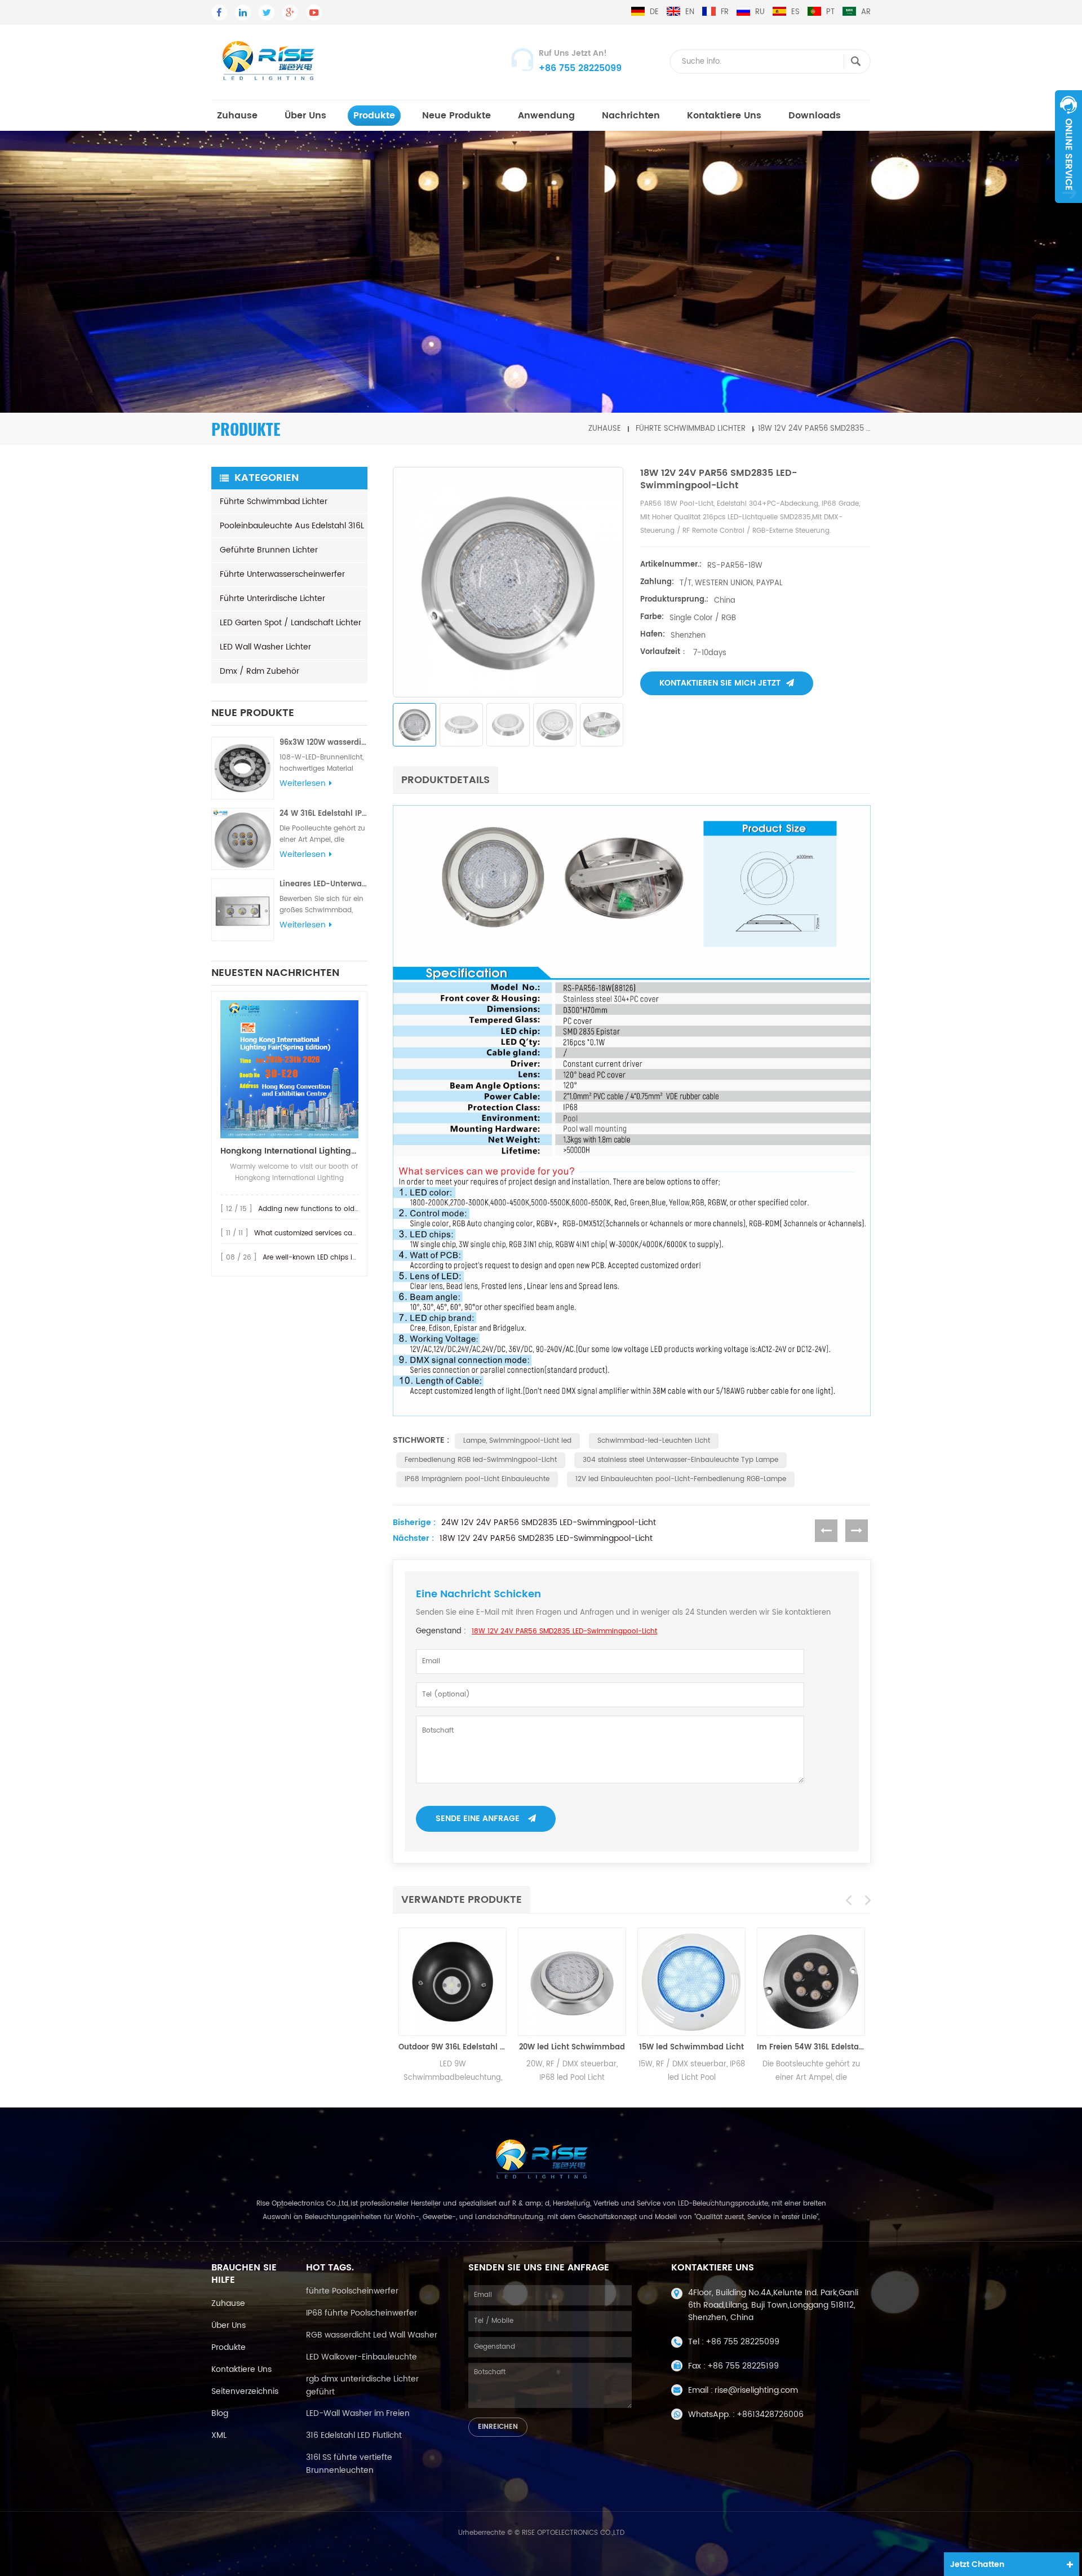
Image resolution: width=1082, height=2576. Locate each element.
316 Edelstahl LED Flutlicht (354, 2435)
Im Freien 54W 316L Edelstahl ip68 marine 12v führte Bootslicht (804, 2047)
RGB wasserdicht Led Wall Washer (372, 2335)
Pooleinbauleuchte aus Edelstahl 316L (292, 526)
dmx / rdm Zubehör (260, 671)
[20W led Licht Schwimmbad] (565, 1982)
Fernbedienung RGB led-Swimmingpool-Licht (481, 1460)
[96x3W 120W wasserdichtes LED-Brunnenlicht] (243, 768)
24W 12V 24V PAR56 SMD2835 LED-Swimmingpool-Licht (549, 1523)
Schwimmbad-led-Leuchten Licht (654, 1441)
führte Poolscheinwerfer (352, 2291)
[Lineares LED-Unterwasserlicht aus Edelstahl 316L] (243, 910)
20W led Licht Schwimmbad (565, 2047)
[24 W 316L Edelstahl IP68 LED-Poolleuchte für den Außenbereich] (243, 839)
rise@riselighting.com (756, 2390)
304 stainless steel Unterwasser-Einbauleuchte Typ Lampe (680, 1460)
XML (219, 2435)
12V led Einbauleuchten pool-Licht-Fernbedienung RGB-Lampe (681, 1479)
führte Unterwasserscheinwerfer (282, 574)
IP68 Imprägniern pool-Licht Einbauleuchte (477, 1479)
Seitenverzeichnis (245, 2391)
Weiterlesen (303, 784)
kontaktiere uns (241, 2369)
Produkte (374, 116)
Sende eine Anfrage (478, 1819)
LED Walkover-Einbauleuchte (362, 2357)
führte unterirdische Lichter (272, 598)
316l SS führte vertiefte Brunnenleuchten (349, 2464)
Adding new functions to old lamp (316, 1209)
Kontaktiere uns (724, 116)
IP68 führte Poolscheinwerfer (362, 2313)
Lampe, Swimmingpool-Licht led (517, 1441)
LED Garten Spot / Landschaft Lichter (291, 623)
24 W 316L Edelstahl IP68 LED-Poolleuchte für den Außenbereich (323, 814)
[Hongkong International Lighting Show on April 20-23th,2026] (289, 1069)
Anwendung (546, 116)
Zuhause (237, 116)
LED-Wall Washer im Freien (358, 2413)
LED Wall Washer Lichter (265, 647)
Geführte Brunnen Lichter (269, 550)
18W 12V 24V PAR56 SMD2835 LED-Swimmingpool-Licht (546, 1539)
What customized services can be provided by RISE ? (343, 1233)
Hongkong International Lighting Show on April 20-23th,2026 (289, 1151)
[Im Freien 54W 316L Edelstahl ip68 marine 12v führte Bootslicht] (804, 1982)
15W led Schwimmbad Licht (685, 2047)
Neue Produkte (456, 116)
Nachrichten (631, 116)
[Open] (1068, 147)
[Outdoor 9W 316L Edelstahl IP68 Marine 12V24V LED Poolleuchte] (446, 1982)
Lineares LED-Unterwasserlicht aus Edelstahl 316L (323, 884)
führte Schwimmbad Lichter (691, 429)
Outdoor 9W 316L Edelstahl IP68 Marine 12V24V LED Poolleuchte (446, 2047)
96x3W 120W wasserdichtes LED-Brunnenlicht (323, 743)
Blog (220, 2413)
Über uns (305, 116)
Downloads (815, 116)
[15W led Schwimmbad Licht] (685, 1982)
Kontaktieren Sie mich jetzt (720, 683)
